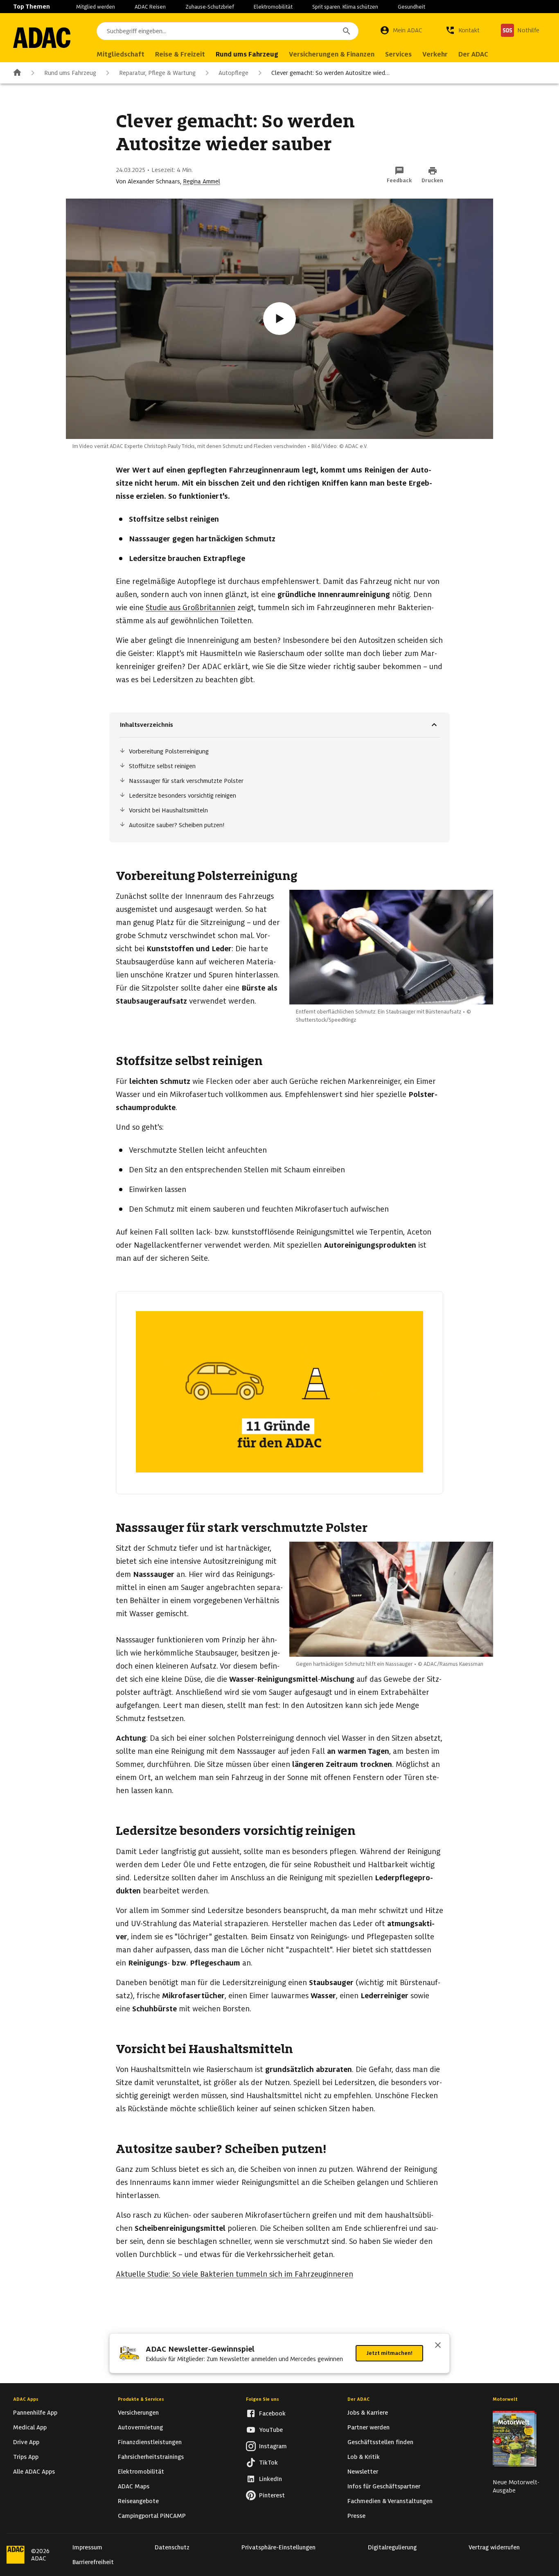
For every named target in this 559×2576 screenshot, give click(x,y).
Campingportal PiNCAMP (152, 2516)
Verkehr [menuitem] (435, 54)
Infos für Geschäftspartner (384, 2486)
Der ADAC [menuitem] (473, 54)
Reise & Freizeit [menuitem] (180, 54)
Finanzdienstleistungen (150, 2442)
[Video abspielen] (279, 319)
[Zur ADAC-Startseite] (42, 38)
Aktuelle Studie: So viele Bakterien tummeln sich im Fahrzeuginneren (234, 2274)
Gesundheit (411, 7)
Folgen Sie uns (263, 2399)
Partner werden (369, 2427)
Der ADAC (358, 2399)
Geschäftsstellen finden (380, 2442)
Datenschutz (172, 2547)
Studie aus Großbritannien (190, 607)
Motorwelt (505, 2399)
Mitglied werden (96, 7)
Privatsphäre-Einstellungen (278, 2547)
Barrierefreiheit (93, 2562)
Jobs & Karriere (368, 2413)
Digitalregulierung (392, 2547)
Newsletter (363, 2472)
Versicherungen (138, 2413)
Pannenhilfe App (35, 2413)
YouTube (271, 2430)
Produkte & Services (141, 2399)
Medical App (30, 2427)
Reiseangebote (138, 2501)
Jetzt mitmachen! (389, 2353)
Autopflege (233, 73)
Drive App (26, 2442)
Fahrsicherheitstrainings (151, 2457)
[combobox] (228, 31)
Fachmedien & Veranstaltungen (390, 2501)
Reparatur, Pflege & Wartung (157, 73)
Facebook (272, 2413)
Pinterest (272, 2495)
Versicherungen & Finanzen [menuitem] (332, 54)
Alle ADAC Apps (34, 2472)
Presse (356, 2516)
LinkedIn (270, 2479)
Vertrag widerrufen (494, 2547)
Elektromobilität (273, 7)
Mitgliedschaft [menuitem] (121, 54)
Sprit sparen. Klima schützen (345, 7)
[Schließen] (438, 2346)
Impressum (87, 2547)
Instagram (273, 2446)
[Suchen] (347, 31)
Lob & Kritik (364, 2457)
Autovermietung (140, 2427)
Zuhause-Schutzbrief (210, 7)
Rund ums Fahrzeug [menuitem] (247, 54)
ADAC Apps (26, 2399)
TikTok (268, 2463)
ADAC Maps (134, 2486)
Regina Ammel (202, 181)
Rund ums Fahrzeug (70, 73)
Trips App (26, 2457)
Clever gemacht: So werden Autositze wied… (330, 73)
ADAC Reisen (150, 7)
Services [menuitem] (398, 54)
